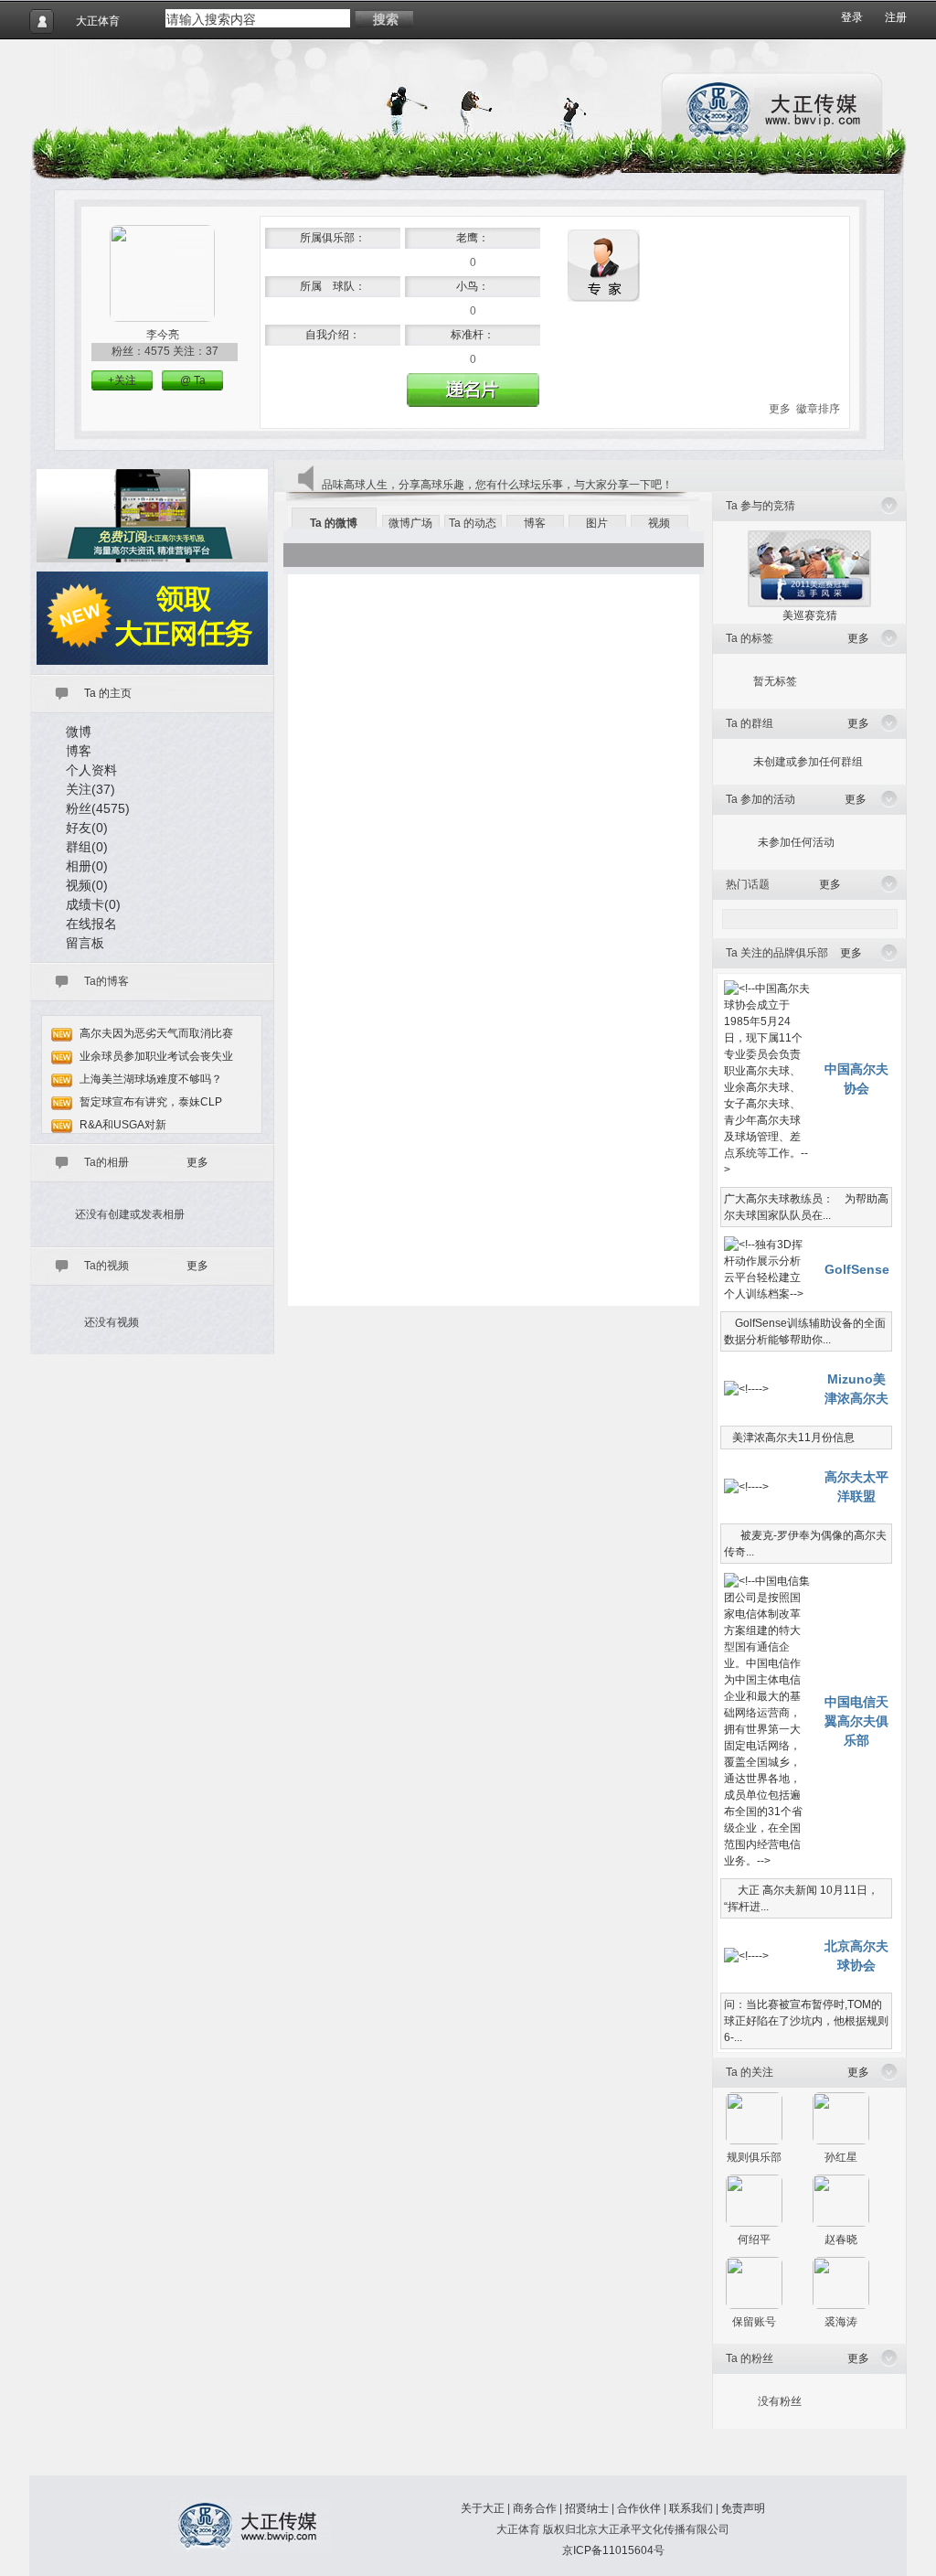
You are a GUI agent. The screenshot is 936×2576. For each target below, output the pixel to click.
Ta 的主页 (108, 693)
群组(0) (87, 847)
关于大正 (483, 2508)
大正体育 (98, 21)
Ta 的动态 (473, 523)
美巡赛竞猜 (810, 615)
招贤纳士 (587, 2508)
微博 (79, 732)
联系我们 (691, 2508)
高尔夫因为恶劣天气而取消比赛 (156, 1033)
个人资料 (91, 770)
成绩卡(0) (93, 904)
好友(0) (87, 828)
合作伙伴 (639, 2508)
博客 (79, 751)
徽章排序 (818, 409)
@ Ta (193, 380)
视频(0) (87, 885)
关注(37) (90, 789)
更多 (780, 409)
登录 (852, 17)
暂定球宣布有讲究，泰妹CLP (151, 1102)
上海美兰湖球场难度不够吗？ (151, 1079)
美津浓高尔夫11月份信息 (789, 1438)
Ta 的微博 (334, 523)
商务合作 (535, 2508)
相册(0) (87, 866)
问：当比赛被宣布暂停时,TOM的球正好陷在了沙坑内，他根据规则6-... (806, 2021)
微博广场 (410, 523)
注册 (896, 17)
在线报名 (91, 924)
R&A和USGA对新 (123, 1125)
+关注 (122, 380)
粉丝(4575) (98, 808)
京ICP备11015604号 (613, 2550)
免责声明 (743, 2508)
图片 (597, 523)
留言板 (85, 943)
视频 (659, 523)
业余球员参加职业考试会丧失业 (156, 1056)
